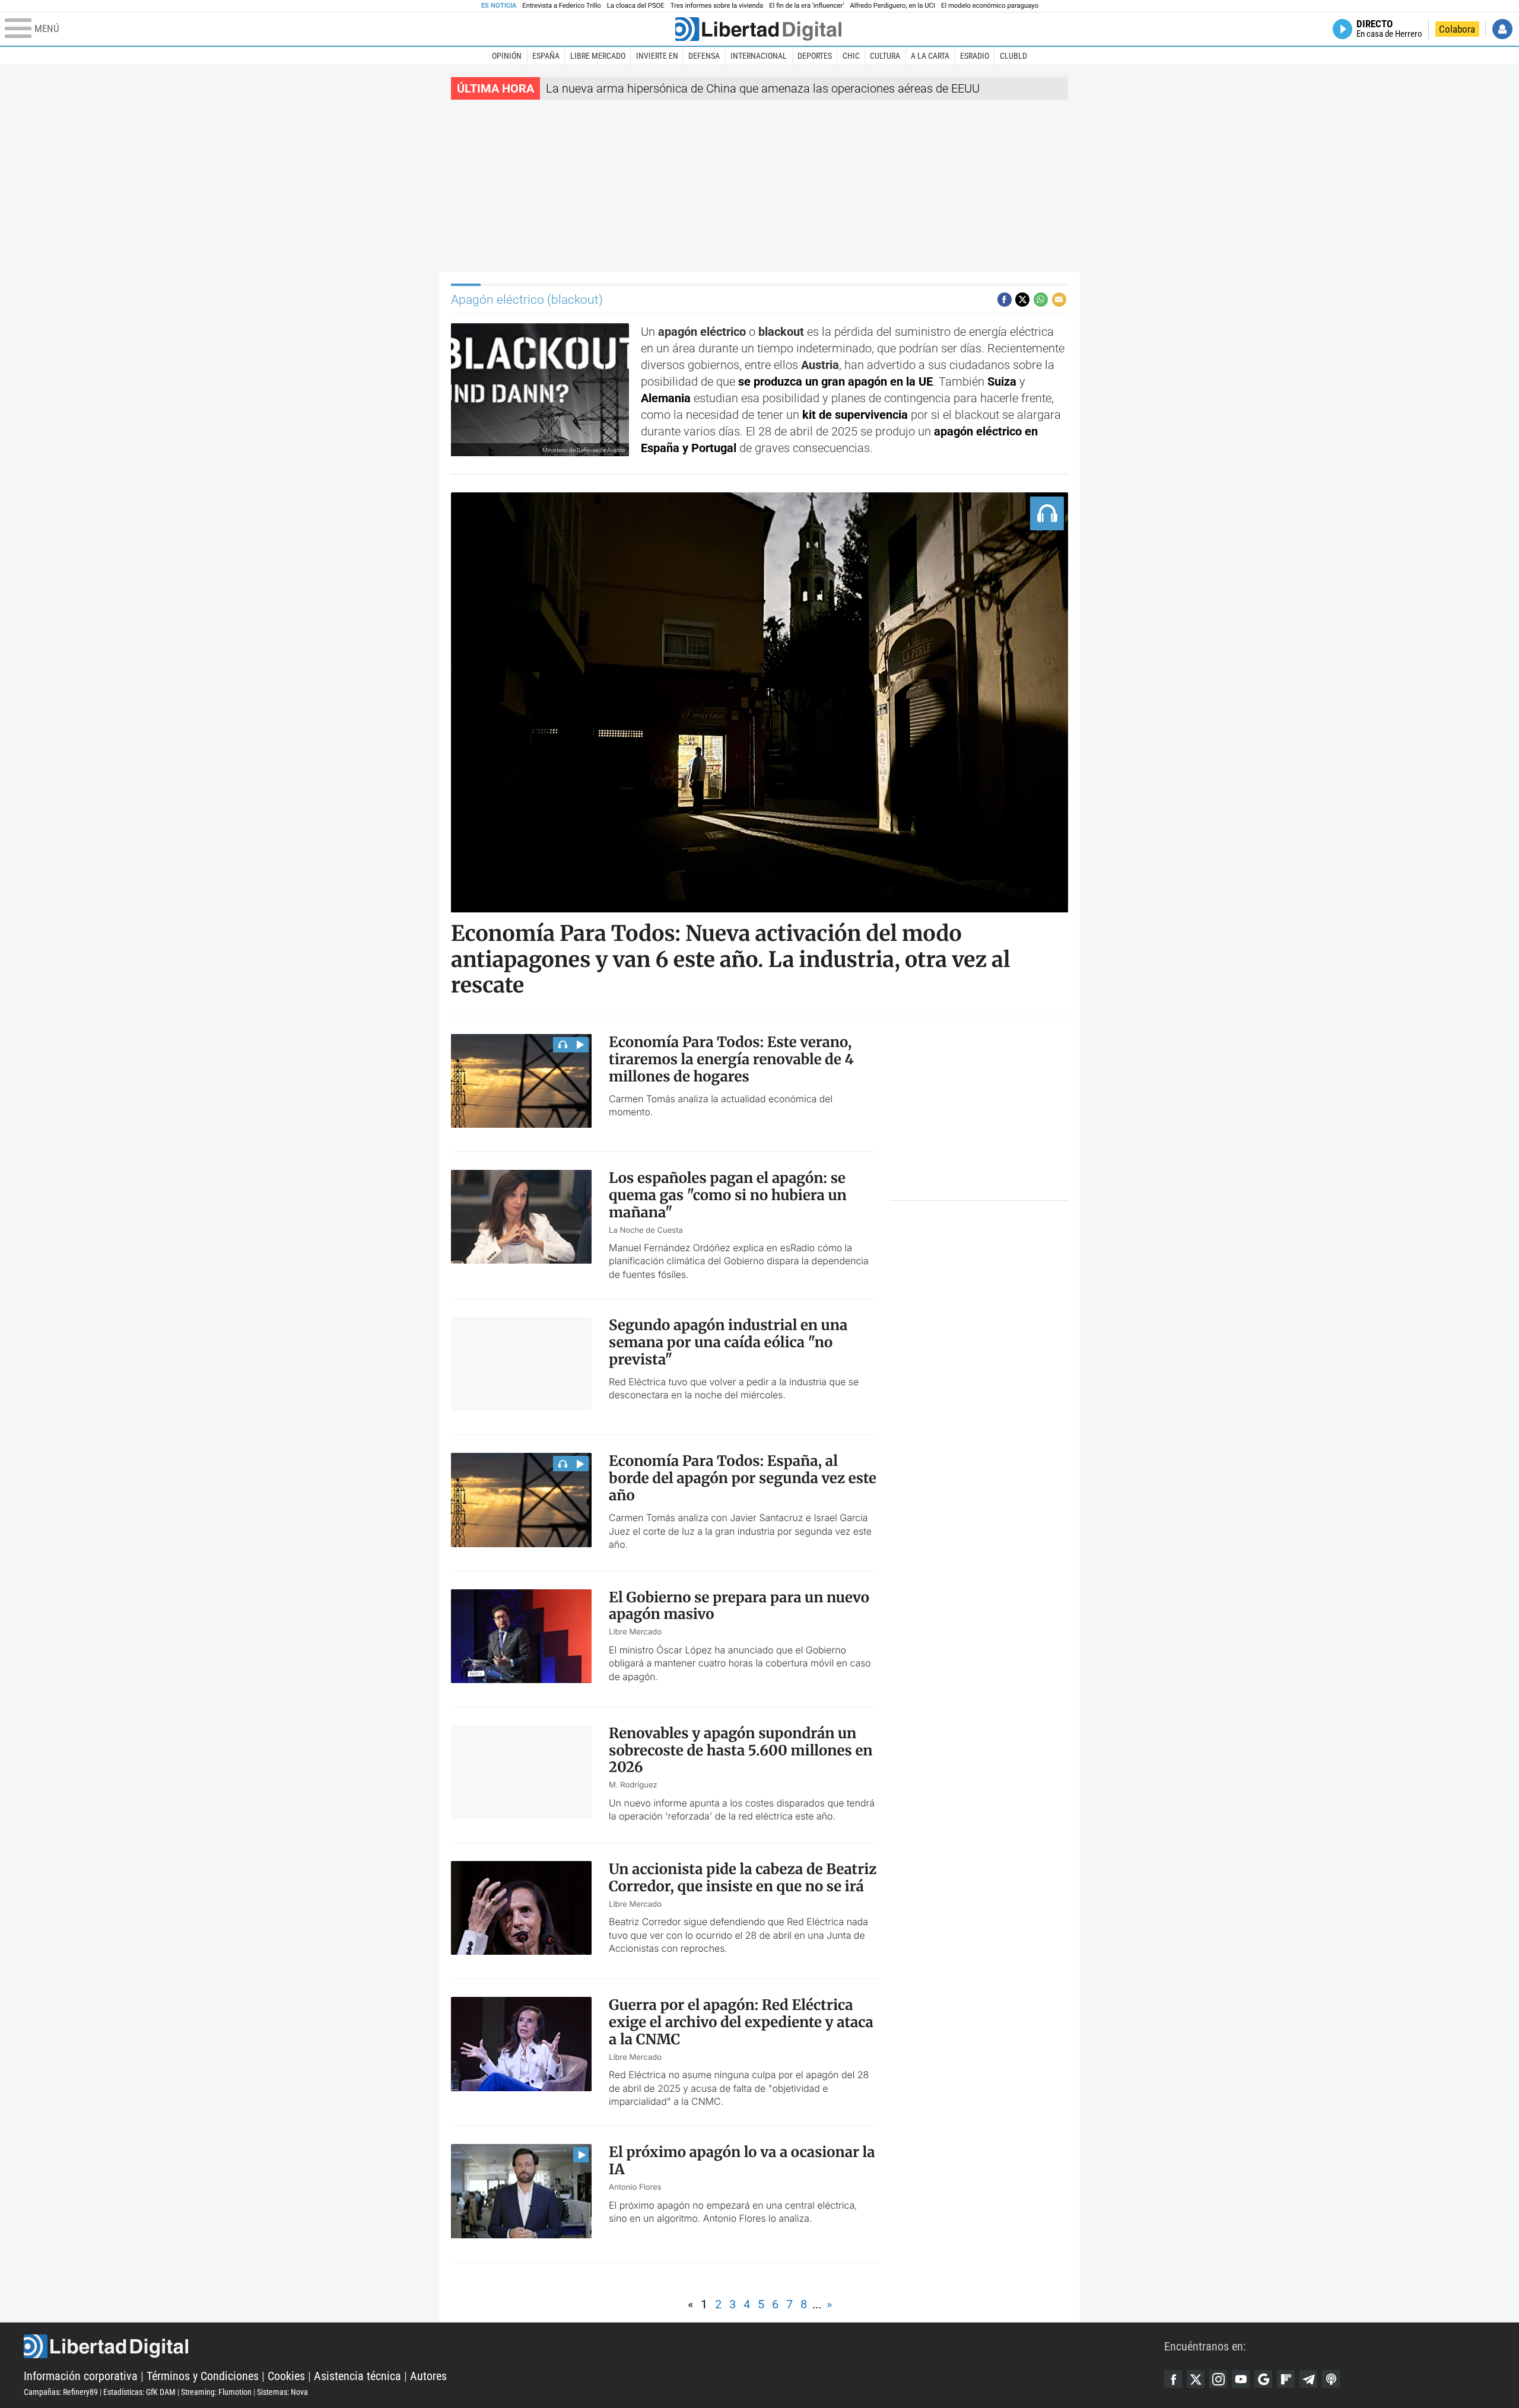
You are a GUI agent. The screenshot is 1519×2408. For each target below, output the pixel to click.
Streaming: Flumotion (216, 2392)
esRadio (975, 56)
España (546, 56)
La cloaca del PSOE (636, 6)
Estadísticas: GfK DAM (139, 2392)
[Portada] (758, 29)
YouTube (1241, 2379)
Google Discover (1263, 2379)
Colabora (1457, 29)
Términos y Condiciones (203, 2376)
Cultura (885, 56)
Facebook (1173, 2379)
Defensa (704, 56)
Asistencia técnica (357, 2376)
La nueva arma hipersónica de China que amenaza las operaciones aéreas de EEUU (763, 88)
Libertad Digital (594, 2346)
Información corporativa (81, 2376)
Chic (851, 56)
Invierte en (657, 56)
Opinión (507, 56)
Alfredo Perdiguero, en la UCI (893, 6)
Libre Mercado (598, 56)
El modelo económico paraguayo (990, 6)
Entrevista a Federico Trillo (561, 6)
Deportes (815, 56)
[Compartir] (1005, 300)
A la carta (930, 56)
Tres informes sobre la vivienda (717, 6)
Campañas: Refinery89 (61, 2392)
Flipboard (1286, 2379)
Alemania (666, 398)
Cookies (286, 2376)
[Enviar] (1041, 300)
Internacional (759, 56)
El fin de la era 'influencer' (806, 6)
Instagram (1218, 2379)
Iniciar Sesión (1502, 29)
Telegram (1308, 2379)
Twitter (1196, 2379)
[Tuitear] (1022, 300)
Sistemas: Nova (282, 2392)
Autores (428, 2376)
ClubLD (1013, 56)
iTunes (1331, 2379)
